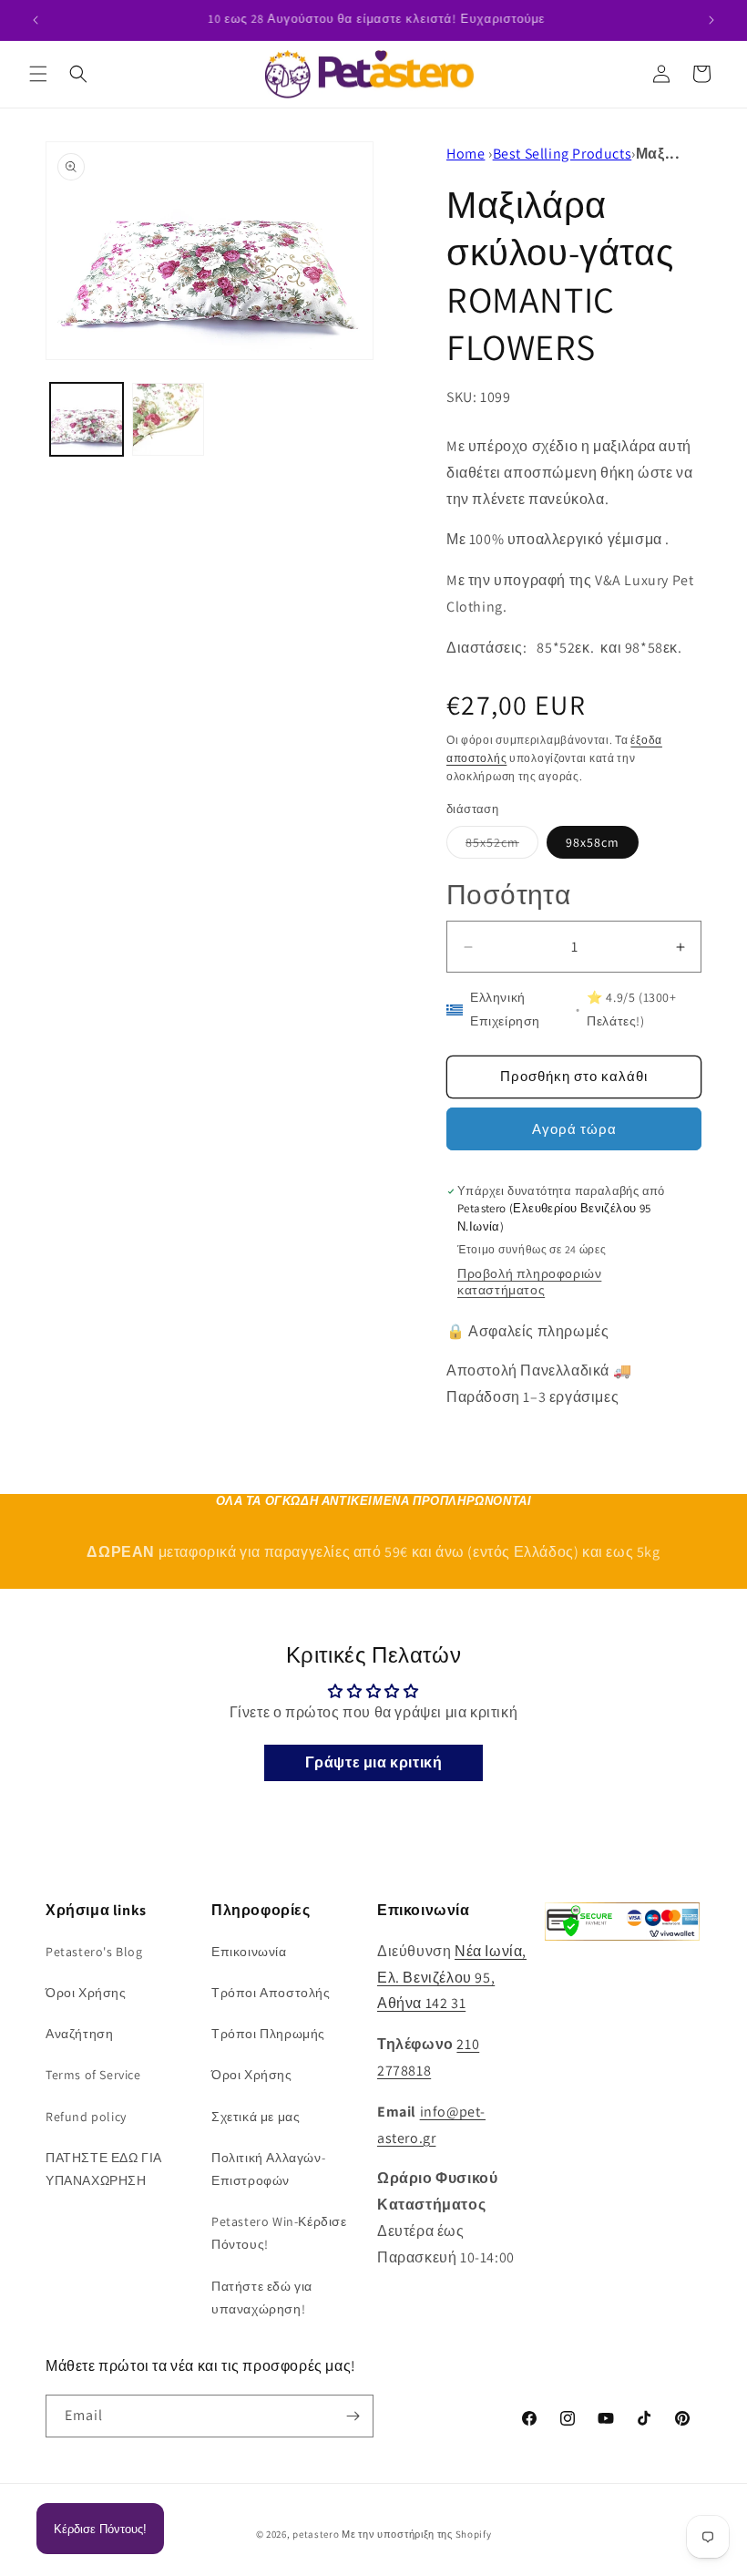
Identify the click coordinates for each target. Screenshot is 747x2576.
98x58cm (593, 842)
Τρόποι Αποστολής (271, 1993)
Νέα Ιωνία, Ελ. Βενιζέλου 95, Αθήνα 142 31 (452, 1978)
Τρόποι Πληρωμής (268, 2034)
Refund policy (86, 2117)
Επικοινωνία (249, 1952)
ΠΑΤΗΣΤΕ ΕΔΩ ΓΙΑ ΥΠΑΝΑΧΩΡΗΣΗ (104, 2169)
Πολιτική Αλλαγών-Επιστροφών (268, 2169)
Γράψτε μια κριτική (374, 1762)
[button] (38, 74)
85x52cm (502, 846)
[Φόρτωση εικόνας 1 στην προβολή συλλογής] (87, 419)
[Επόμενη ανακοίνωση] (711, 20)
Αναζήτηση (79, 2034)
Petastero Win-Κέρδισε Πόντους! (279, 2233)
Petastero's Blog (94, 1952)
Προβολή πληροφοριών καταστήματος (529, 1282)
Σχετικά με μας (256, 2117)
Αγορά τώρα (574, 1129)
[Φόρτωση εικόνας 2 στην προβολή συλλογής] (169, 419)
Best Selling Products (563, 154)
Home (466, 154)
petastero (316, 2534)
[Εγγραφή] (353, 2416)
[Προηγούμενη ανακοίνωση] (36, 20)
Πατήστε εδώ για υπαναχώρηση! (262, 2298)
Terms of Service (93, 2075)
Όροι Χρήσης (86, 1993)
